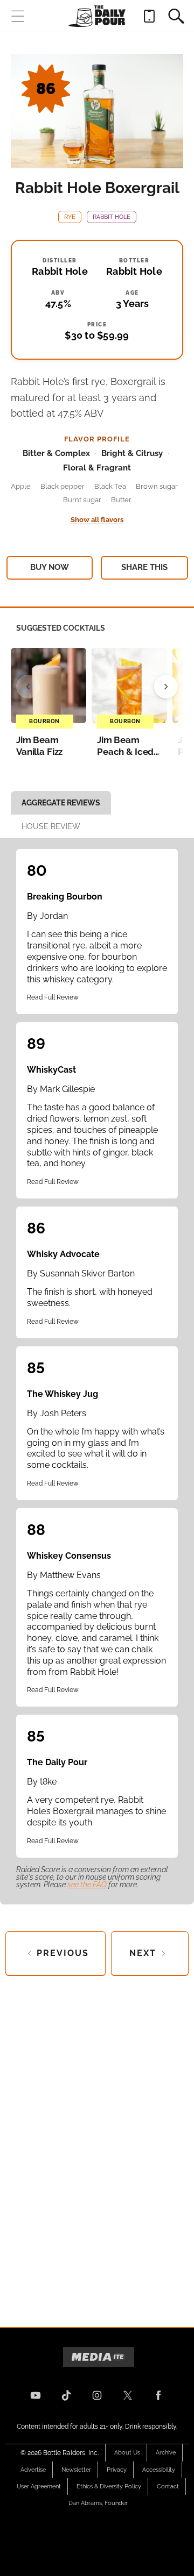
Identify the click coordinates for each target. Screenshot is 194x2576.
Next (143, 1953)
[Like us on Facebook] (158, 2395)
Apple (21, 486)
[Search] (176, 16)
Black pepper (63, 486)
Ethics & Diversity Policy (109, 2486)
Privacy (117, 2470)
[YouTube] (36, 2395)
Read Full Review (53, 997)
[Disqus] (97, 2143)
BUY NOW (50, 567)
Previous (63, 1953)
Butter (121, 500)
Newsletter (76, 2470)
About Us (127, 2453)
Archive (166, 2453)
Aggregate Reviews (61, 803)
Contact (168, 2486)
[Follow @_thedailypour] (128, 2395)
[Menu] (18, 16)
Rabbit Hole (112, 217)
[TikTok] (66, 2395)
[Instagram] (97, 2395)
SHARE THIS (144, 567)
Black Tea (110, 486)
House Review (51, 826)
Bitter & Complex (56, 453)
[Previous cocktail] (28, 687)
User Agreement (39, 2486)
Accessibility (159, 2470)
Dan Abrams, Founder (98, 2503)
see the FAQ (87, 1885)
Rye (70, 217)
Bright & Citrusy (132, 453)
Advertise (33, 2470)
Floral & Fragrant (97, 468)
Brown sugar (157, 486)
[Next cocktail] (166, 687)
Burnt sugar (82, 500)
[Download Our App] (149, 16)
